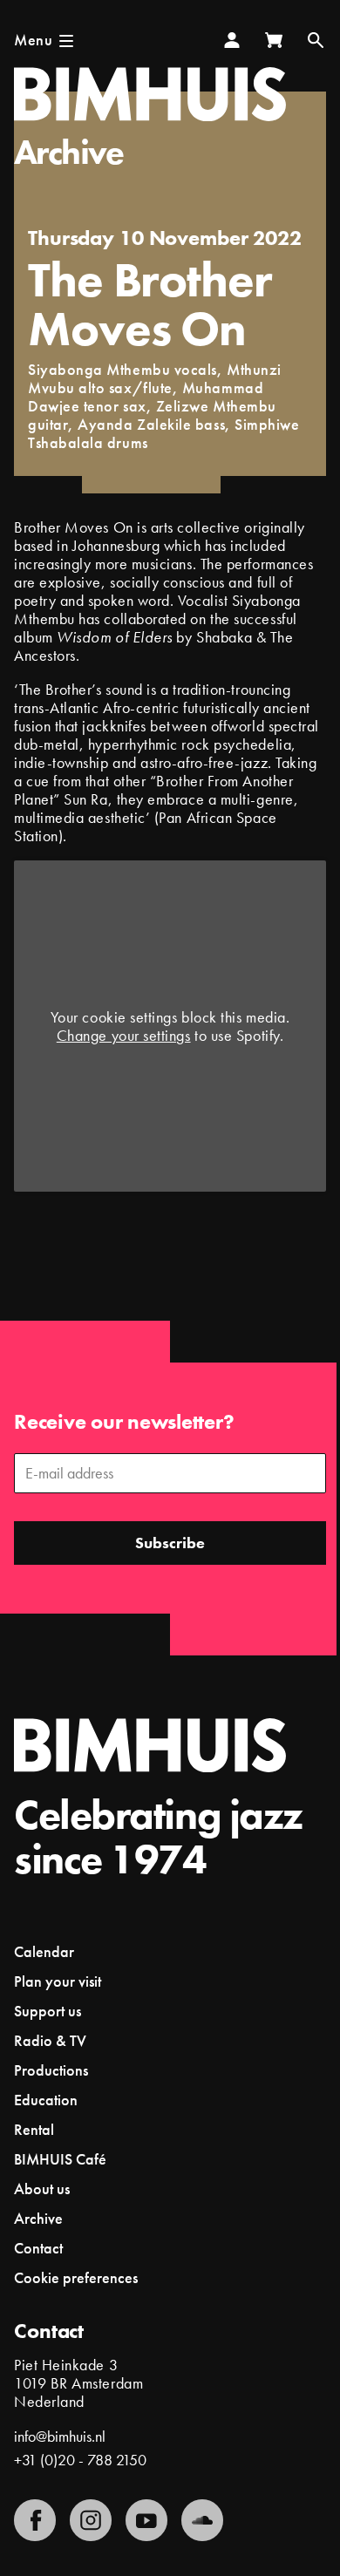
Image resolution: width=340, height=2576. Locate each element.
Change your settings (124, 1035)
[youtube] (146, 2520)
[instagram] (91, 2520)
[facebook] (35, 2520)
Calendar (44, 1951)
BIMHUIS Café (60, 2159)
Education (46, 2100)
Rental (34, 2129)
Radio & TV (50, 2040)
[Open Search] (316, 40)
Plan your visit (58, 1981)
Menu (33, 40)
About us (42, 2189)
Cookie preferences (76, 2278)
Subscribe (170, 1543)
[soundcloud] (202, 2520)
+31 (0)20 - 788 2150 (80, 2460)
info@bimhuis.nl (60, 2436)
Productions (51, 2070)
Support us (48, 2011)
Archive (69, 152)
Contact (38, 2248)
